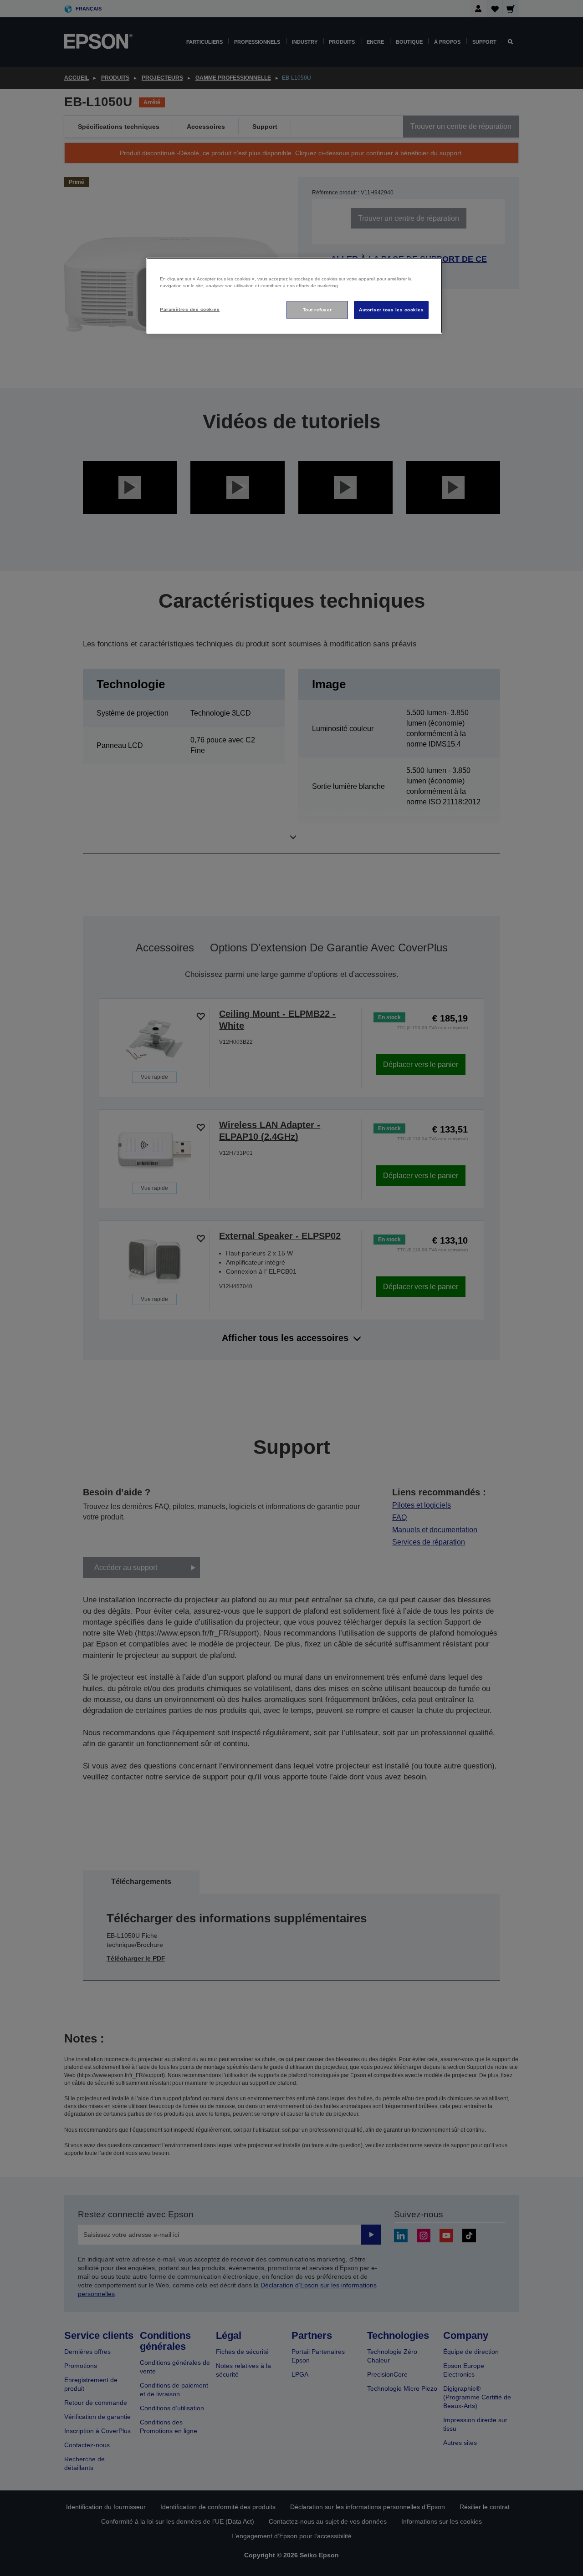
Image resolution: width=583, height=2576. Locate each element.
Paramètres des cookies (190, 309)
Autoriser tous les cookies (391, 310)
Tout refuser (317, 310)
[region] (294, 296)
